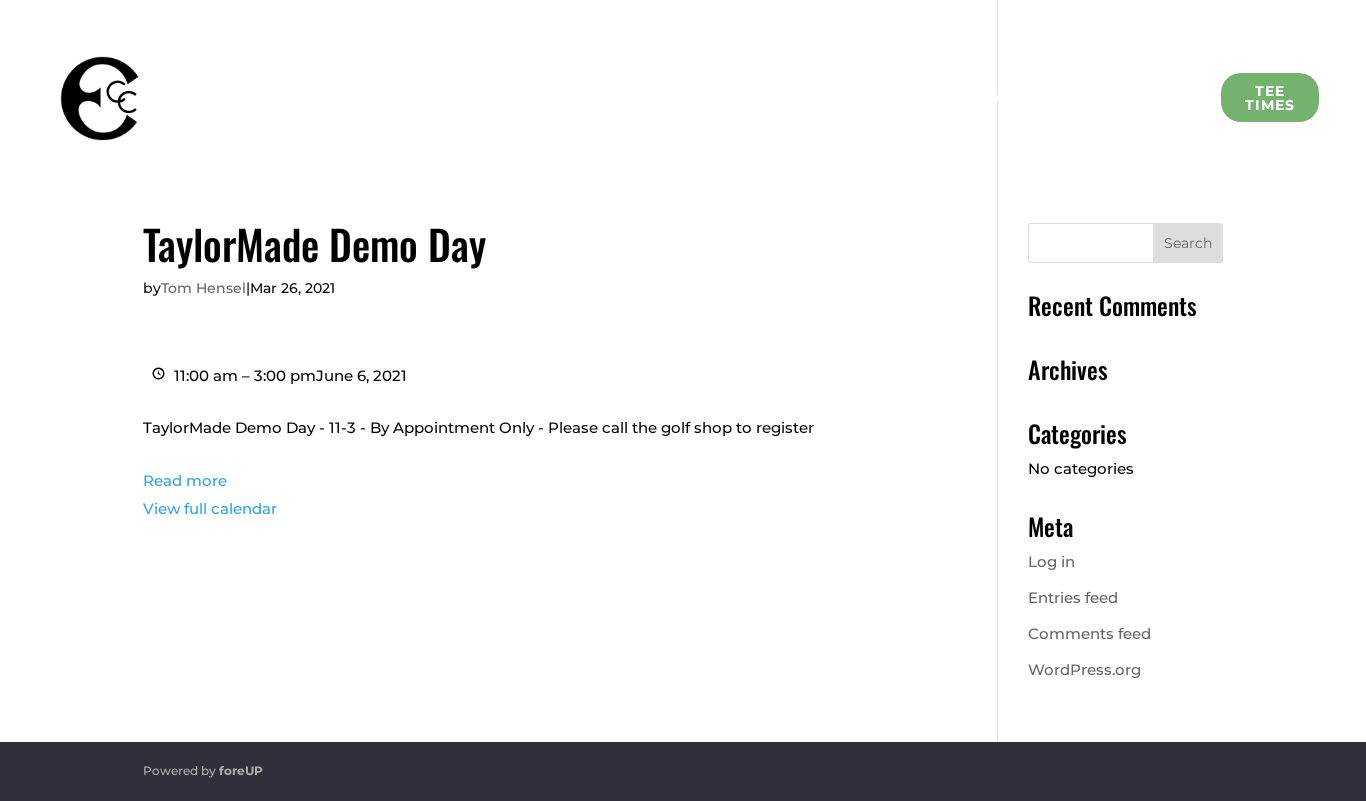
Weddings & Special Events (822, 98)
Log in (1051, 561)
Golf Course (480, 98)
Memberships (341, 98)
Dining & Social (621, 98)
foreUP (241, 770)
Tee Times (1270, 98)
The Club (217, 98)
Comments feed (1089, 633)
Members (1150, 98)
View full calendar (210, 508)
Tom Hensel (203, 288)
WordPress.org (1084, 669)
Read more (185, 480)
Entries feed (1073, 597)
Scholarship (1021, 98)
